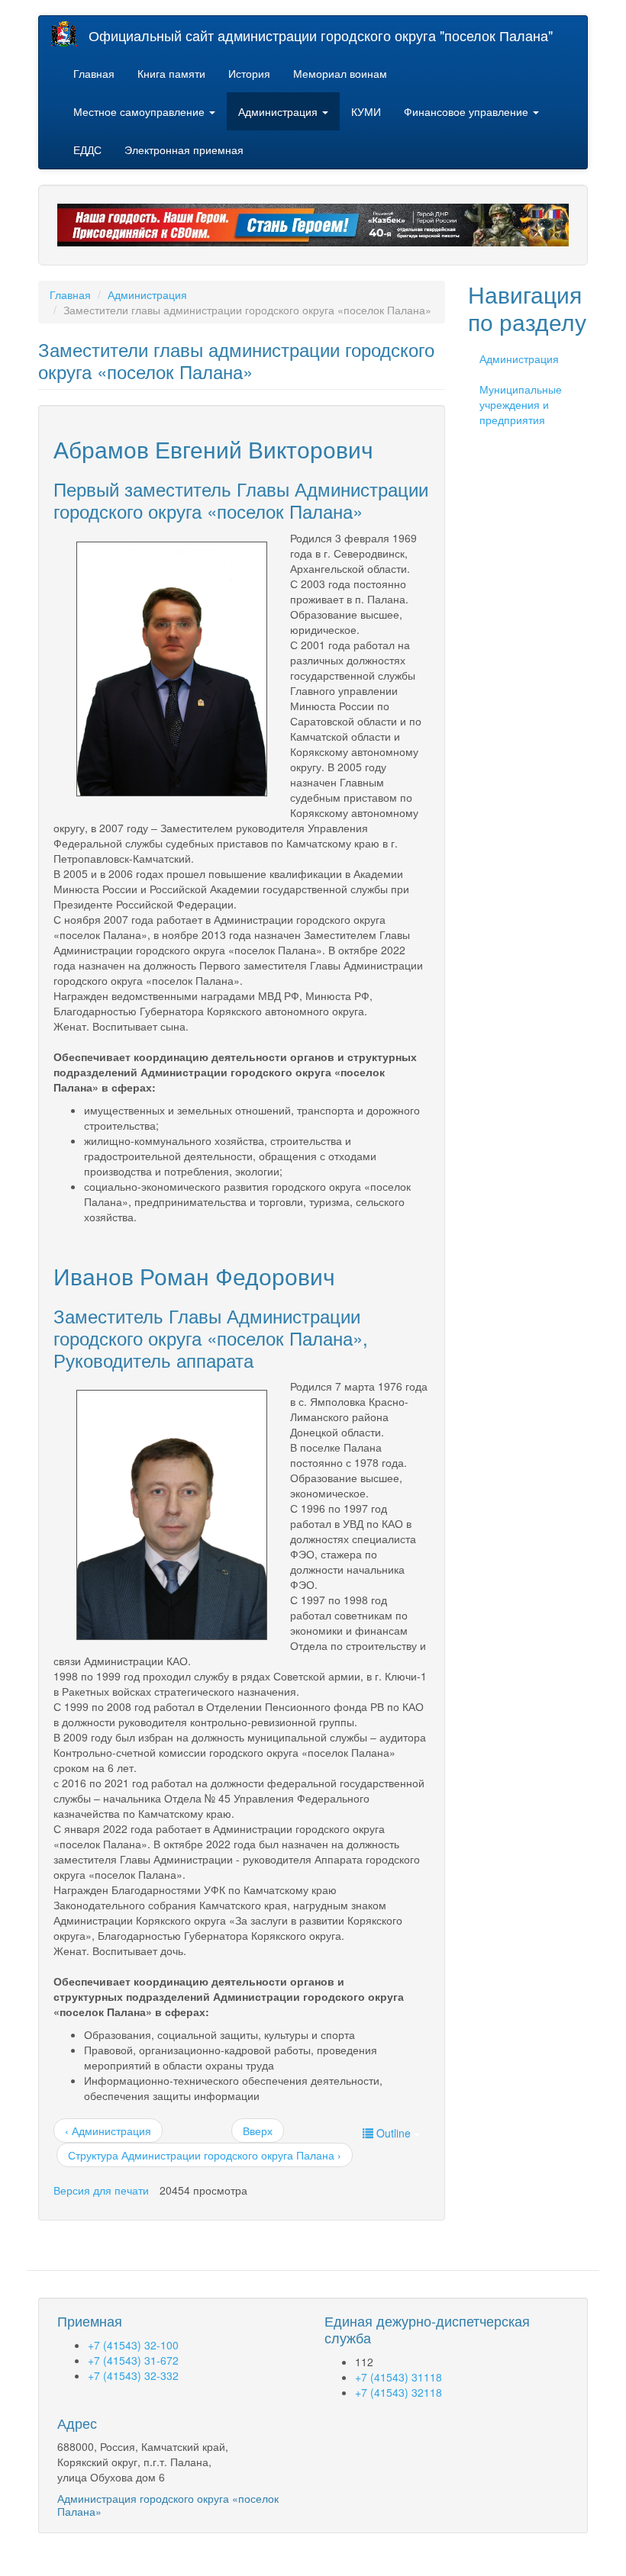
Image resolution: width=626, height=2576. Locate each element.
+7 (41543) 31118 (399, 2377)
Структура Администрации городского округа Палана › (205, 2155)
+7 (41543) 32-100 (133, 2345)
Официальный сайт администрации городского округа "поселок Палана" (321, 35)
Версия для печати (101, 2190)
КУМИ (366, 111)
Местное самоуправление (140, 111)
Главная (94, 73)
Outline (394, 2133)
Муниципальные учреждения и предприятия (521, 404)
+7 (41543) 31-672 (133, 2360)
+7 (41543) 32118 (399, 2392)
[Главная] (69, 34)
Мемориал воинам (340, 73)
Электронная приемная (184, 150)
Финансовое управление (468, 111)
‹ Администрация (108, 2131)
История (249, 73)
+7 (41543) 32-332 (133, 2375)
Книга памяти (171, 73)
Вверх (258, 2131)
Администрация (279, 111)
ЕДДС (87, 150)
